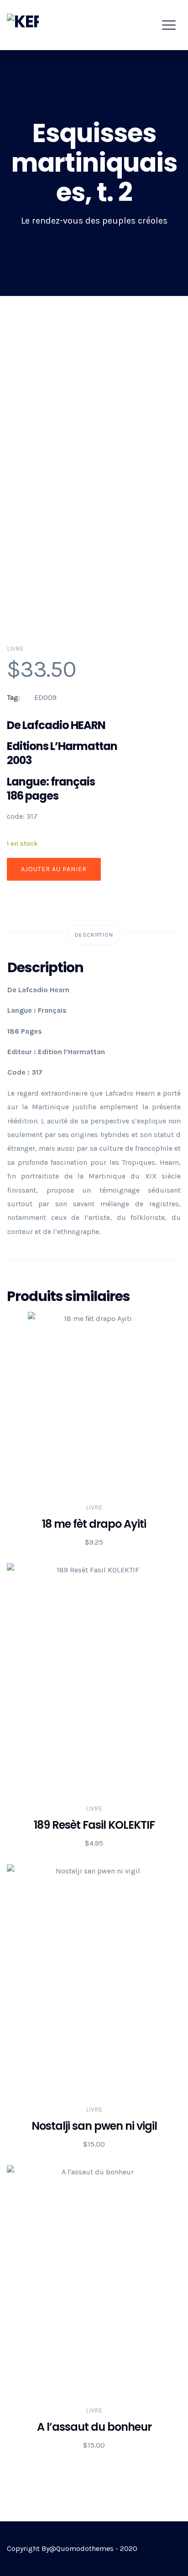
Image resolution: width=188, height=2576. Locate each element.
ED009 (45, 697)
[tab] (94, 935)
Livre (15, 649)
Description (94, 935)
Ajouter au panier (54, 869)
